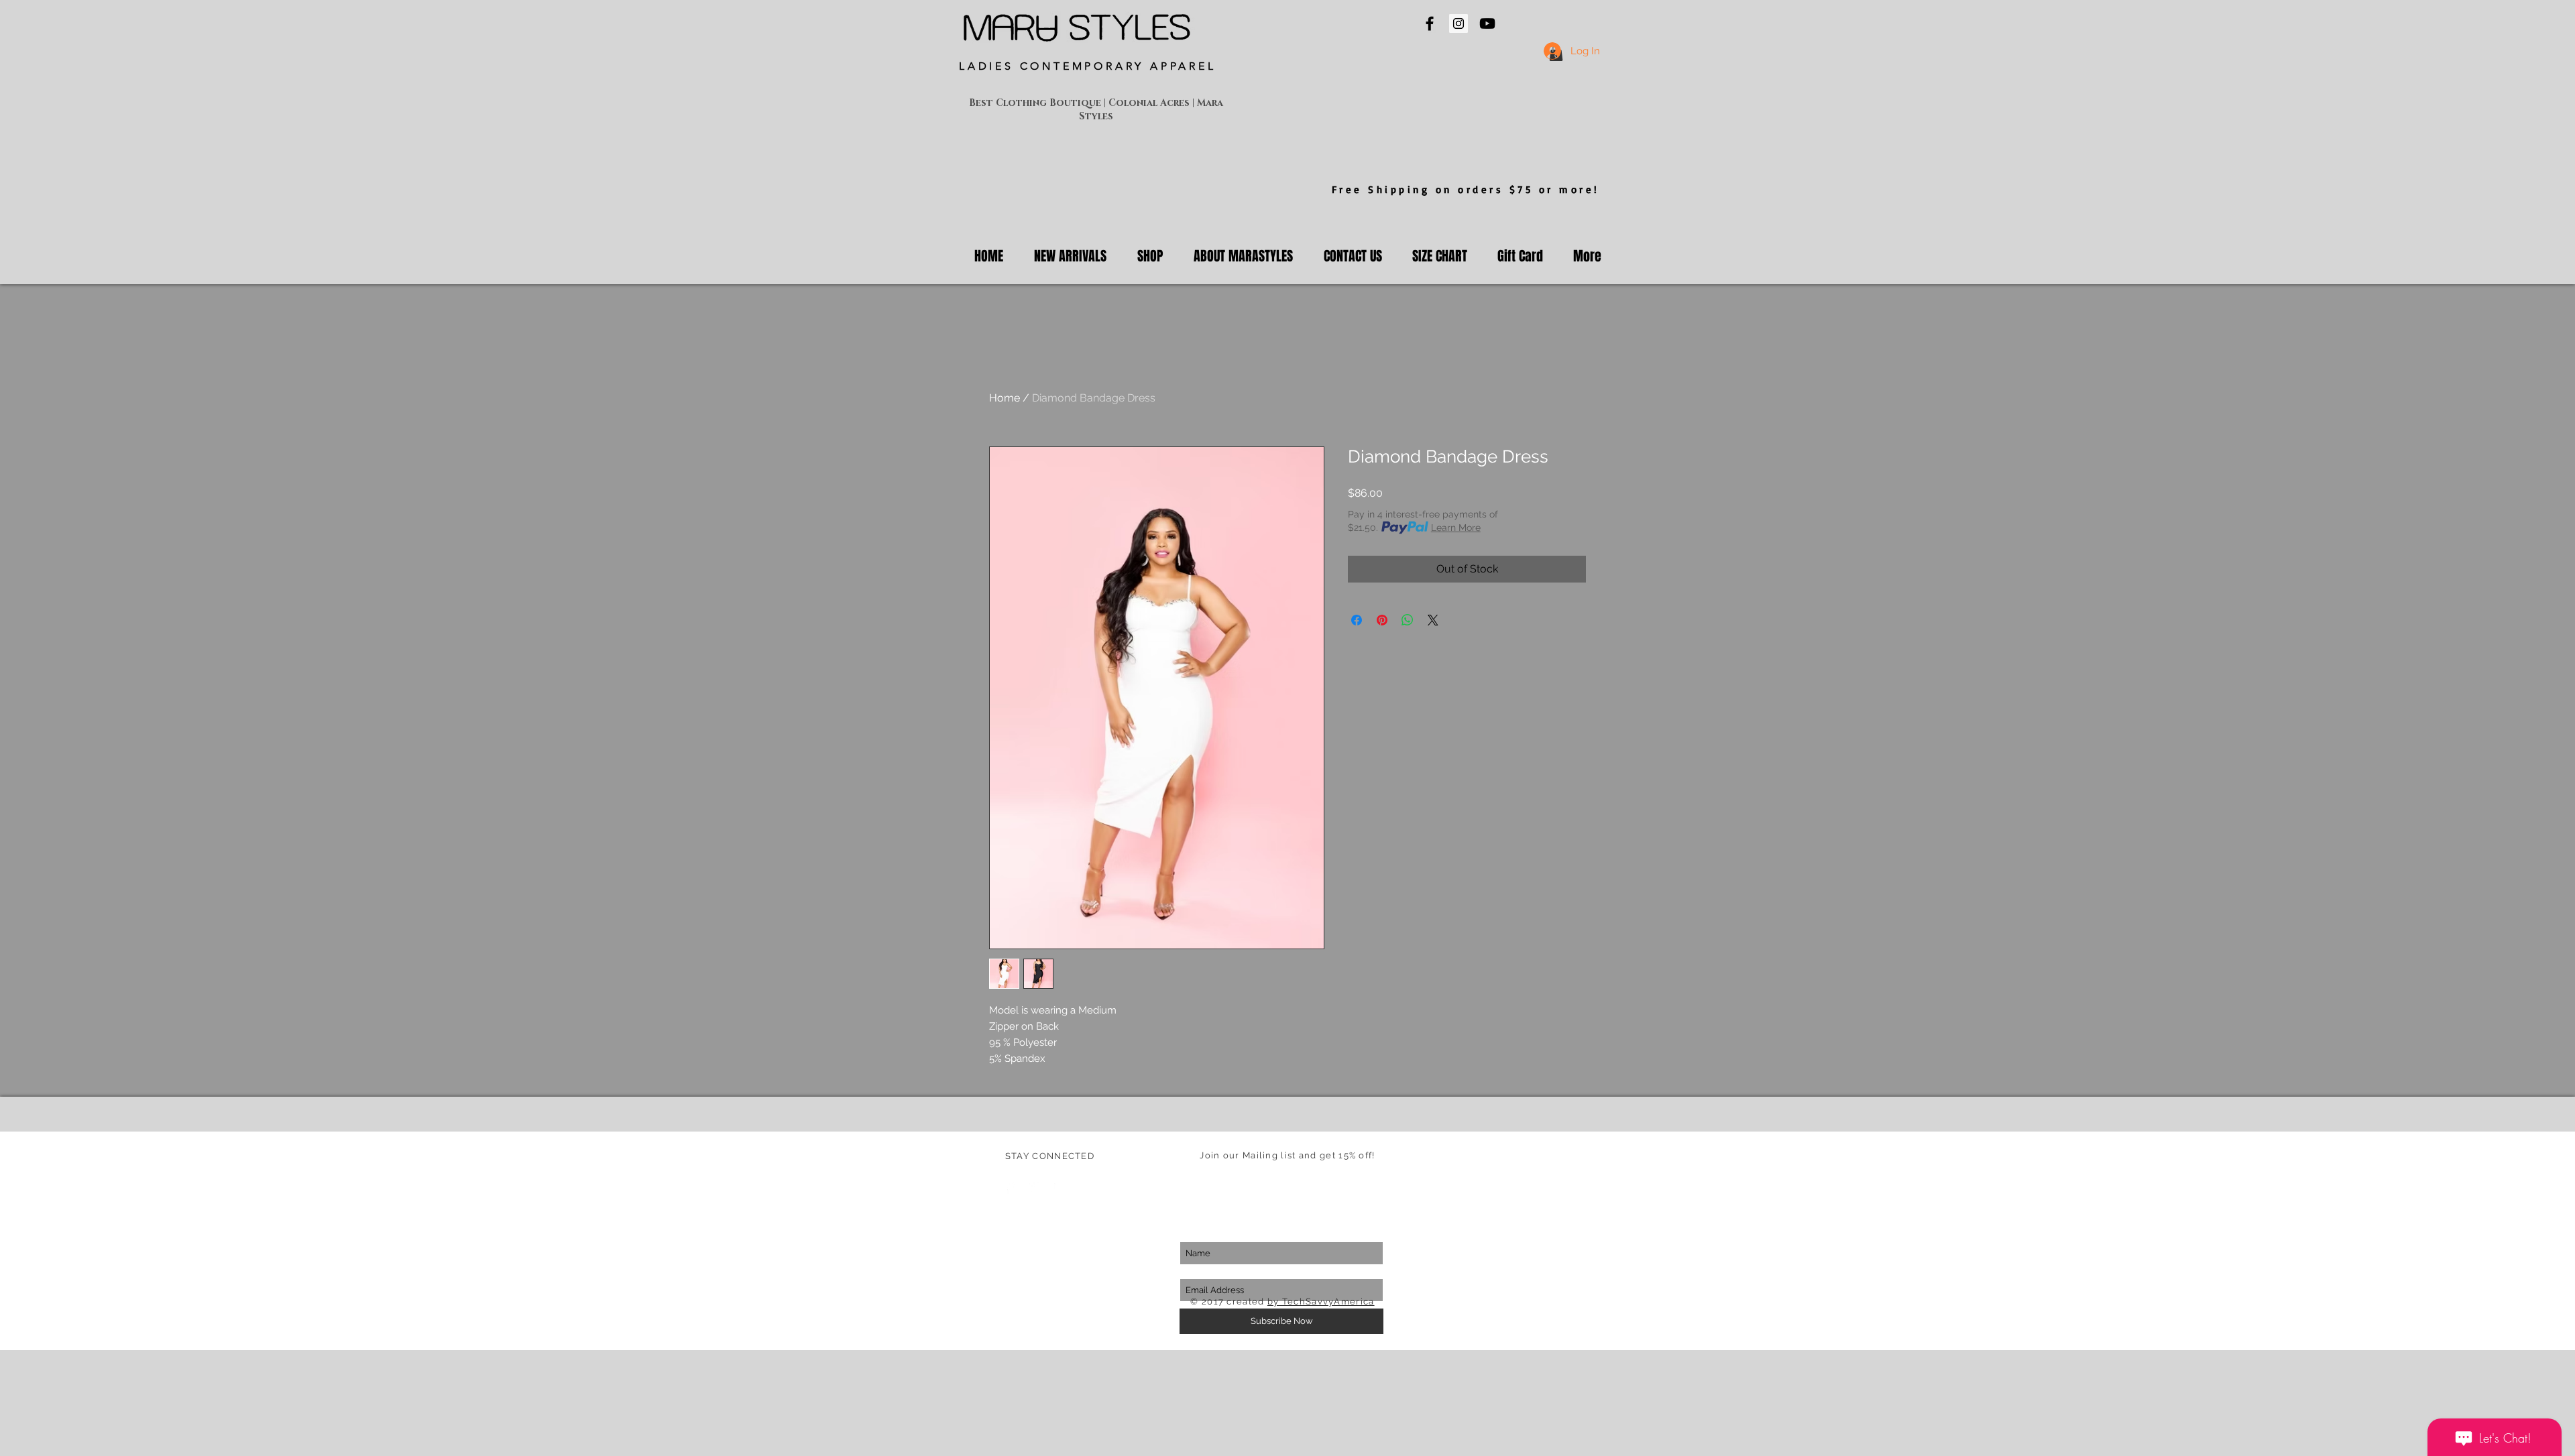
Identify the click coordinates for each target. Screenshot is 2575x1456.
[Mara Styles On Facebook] (1430, 23)
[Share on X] (1433, 620)
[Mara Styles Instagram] (1458, 23)
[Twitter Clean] (1035, 1188)
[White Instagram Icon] (1060, 1188)
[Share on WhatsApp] (1408, 620)
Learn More (1456, 528)
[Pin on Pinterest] (1382, 620)
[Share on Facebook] (1357, 620)
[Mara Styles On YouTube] (1487, 23)
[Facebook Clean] (1011, 1188)
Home (1005, 398)
